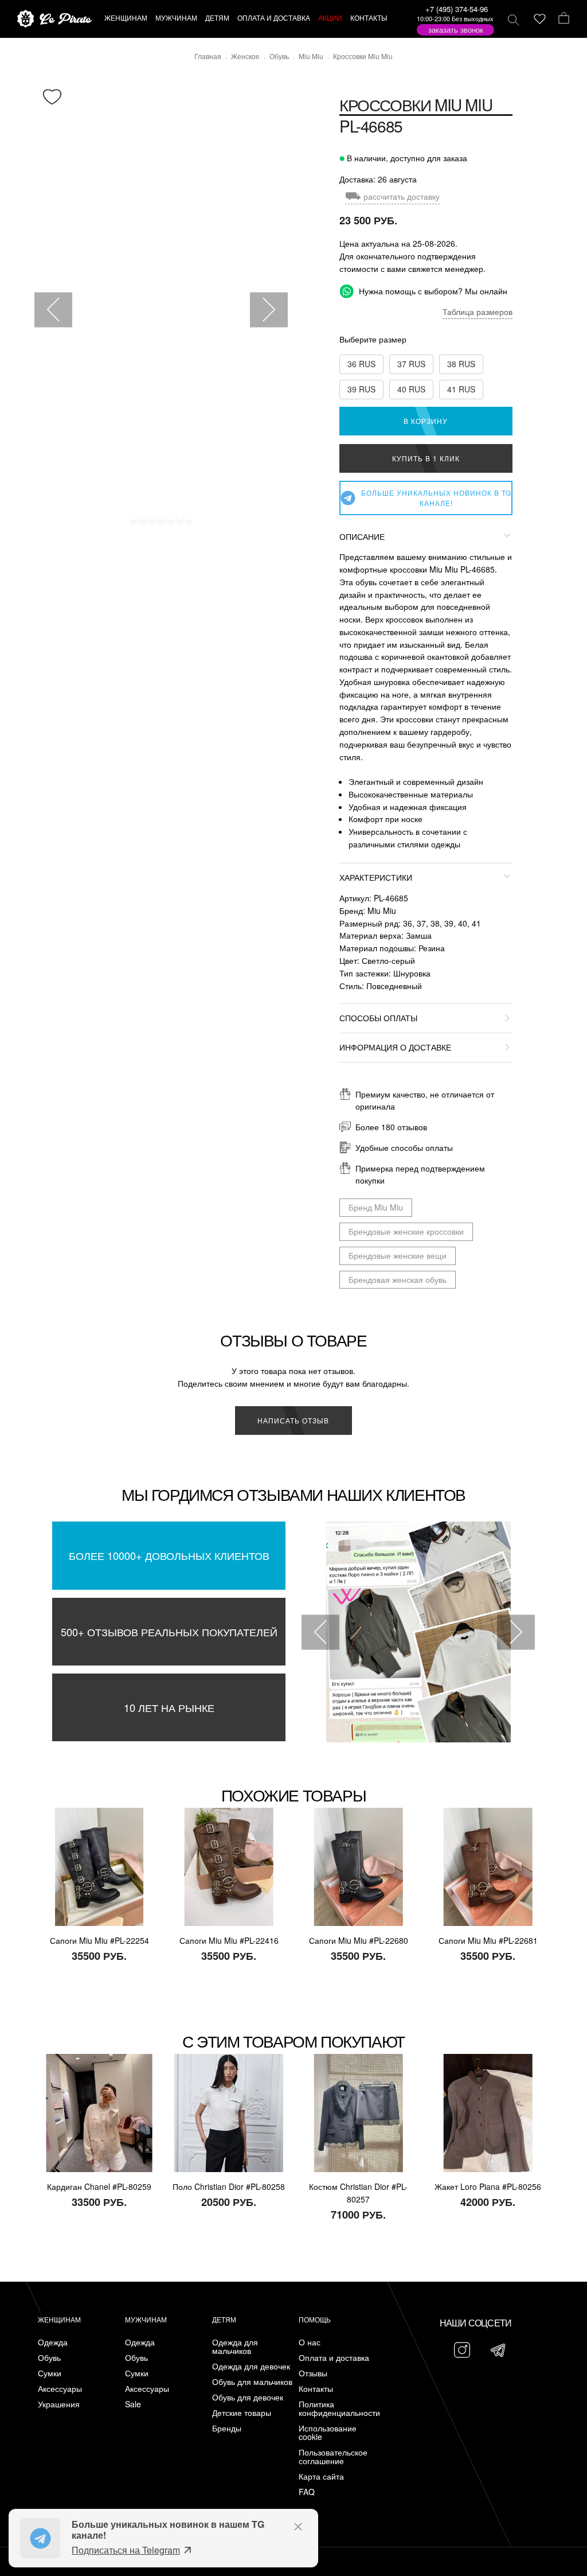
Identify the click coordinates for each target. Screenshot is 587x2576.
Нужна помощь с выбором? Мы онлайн (432, 291)
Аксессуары (60, 2389)
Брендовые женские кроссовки (406, 1231)
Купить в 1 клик (426, 458)
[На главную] (54, 19)
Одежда (53, 2342)
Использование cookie (328, 2433)
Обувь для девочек (248, 2397)
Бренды (227, 2428)
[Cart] (564, 19)
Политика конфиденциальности (339, 2408)
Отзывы (313, 2373)
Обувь (49, 2358)
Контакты (316, 2389)
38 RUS (461, 364)
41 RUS (461, 389)
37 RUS (411, 364)
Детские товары (242, 2413)
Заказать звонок (456, 30)
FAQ (307, 2492)
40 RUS (411, 389)
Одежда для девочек (251, 2366)
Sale (133, 2404)
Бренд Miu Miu (376, 1207)
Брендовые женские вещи (398, 1255)
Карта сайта (321, 2476)
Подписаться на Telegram (126, 2550)
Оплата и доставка (334, 2358)
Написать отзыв (293, 1420)
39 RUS (361, 389)
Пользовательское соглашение (333, 2457)
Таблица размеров (478, 312)
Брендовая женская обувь (398, 1279)
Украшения (59, 2404)
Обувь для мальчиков (252, 2382)
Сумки (50, 2373)
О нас (310, 2342)
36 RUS (361, 364)
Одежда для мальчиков (235, 2347)
